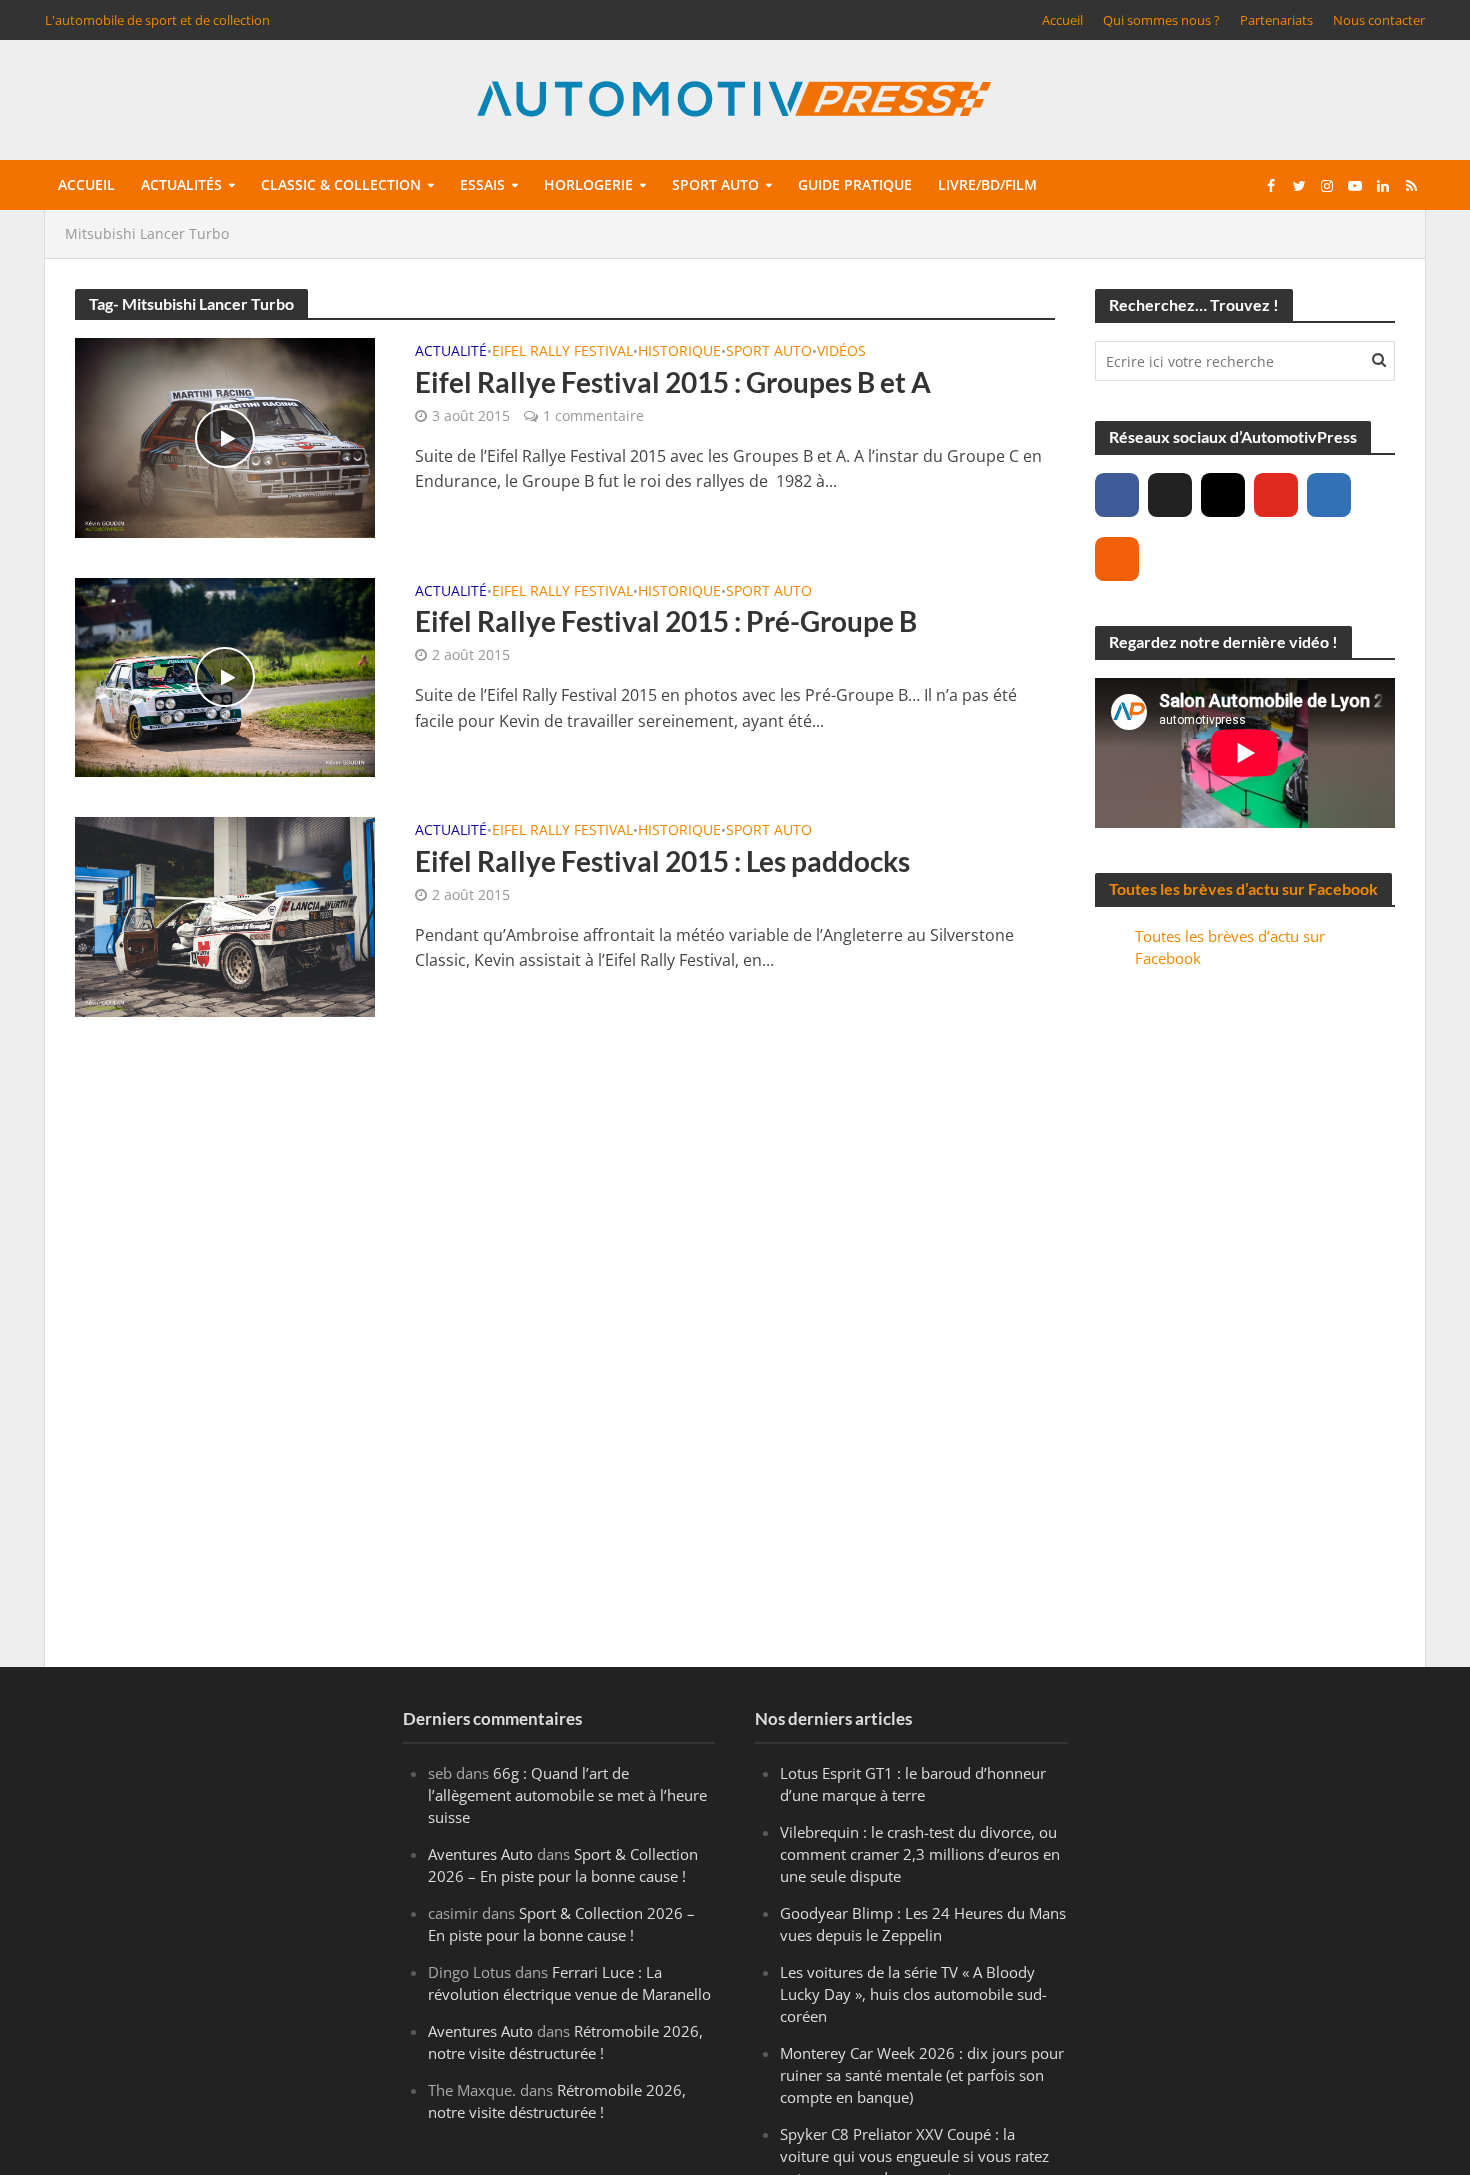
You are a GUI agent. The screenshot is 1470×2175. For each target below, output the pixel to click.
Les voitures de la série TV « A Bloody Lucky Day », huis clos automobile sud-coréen (913, 1994)
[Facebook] (1117, 495)
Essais (482, 184)
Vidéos (841, 352)
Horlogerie (588, 184)
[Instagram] (1223, 495)
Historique (679, 352)
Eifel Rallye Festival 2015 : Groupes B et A (673, 382)
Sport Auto (769, 352)
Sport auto (715, 184)
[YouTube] (1276, 495)
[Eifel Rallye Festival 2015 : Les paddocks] (225, 915)
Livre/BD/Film (987, 184)
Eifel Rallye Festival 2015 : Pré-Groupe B (666, 621)
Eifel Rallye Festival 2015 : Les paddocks (662, 861)
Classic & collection (341, 184)
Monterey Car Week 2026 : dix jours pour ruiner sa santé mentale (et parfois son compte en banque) (922, 2075)
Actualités (181, 184)
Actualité (451, 352)
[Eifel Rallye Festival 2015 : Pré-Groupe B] (225, 676)
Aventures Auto (480, 1854)
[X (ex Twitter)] (1170, 495)
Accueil (1062, 20)
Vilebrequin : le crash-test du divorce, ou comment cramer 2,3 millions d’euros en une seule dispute (920, 1854)
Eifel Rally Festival (562, 352)
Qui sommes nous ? (1161, 20)
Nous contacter (1379, 20)
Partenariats (1276, 20)
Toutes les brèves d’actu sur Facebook (1243, 888)
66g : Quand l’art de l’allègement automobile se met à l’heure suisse (567, 1795)
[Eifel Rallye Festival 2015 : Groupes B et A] (225, 436)
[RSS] (1117, 559)
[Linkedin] (1329, 495)
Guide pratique (855, 184)
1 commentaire (593, 415)
